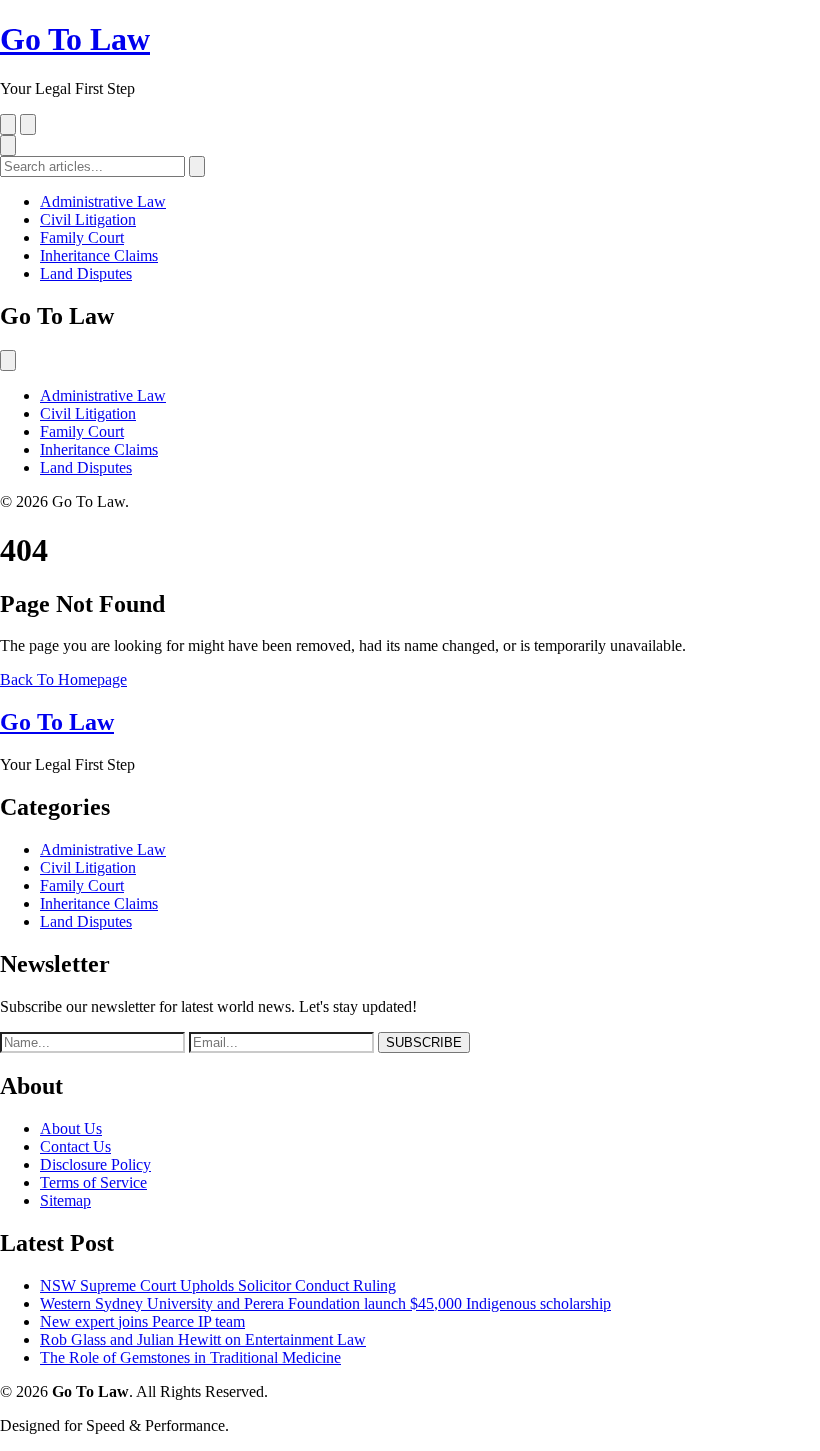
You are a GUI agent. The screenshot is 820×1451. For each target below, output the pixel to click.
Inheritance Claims (99, 255)
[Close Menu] (8, 360)
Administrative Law (103, 201)
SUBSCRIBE (424, 1042)
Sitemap (65, 1200)
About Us (71, 1128)
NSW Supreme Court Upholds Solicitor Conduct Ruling (218, 1285)
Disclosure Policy (95, 1164)
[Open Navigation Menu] (8, 145)
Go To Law (75, 39)
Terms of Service (93, 1182)
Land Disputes (86, 273)
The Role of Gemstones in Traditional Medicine (190, 1357)
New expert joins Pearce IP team (142, 1321)
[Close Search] (28, 124)
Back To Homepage (63, 679)
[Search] (8, 124)
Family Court (82, 237)
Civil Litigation (88, 219)
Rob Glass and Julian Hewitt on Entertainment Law (203, 1339)
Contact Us (75, 1146)
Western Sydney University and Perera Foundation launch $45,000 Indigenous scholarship (325, 1303)
